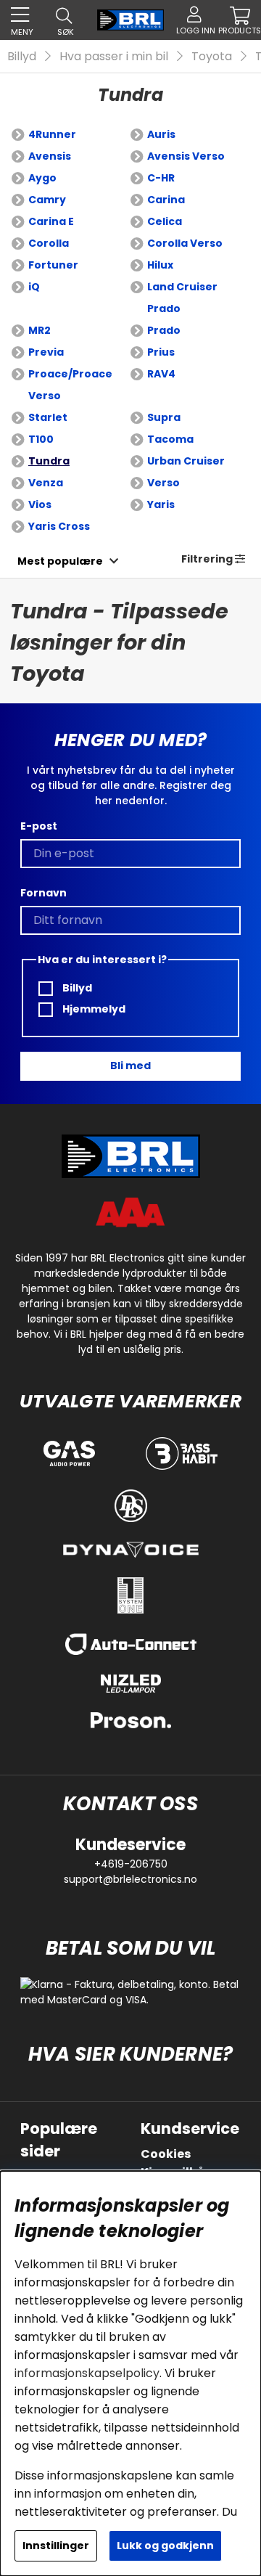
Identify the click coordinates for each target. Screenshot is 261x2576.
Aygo (42, 178)
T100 (41, 439)
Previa (46, 352)
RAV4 (161, 374)
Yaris (161, 504)
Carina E (51, 221)
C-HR (161, 178)
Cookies (166, 2154)
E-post (39, 826)
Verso (163, 483)
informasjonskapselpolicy (87, 2373)
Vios (40, 504)
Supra (164, 417)
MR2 (40, 330)
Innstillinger (56, 2546)
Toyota (212, 56)
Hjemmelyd (93, 1009)
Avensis (50, 156)
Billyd (22, 56)
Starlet (48, 417)
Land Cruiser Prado (182, 298)
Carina (166, 200)
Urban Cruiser (186, 461)
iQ (34, 287)
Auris (161, 134)
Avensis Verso (186, 156)
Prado (164, 330)
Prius (161, 352)
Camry (47, 200)
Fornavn (43, 893)
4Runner (52, 134)
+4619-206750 (131, 1864)
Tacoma (170, 439)
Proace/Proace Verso (70, 385)
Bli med (130, 1066)
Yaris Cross (59, 526)
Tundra (49, 461)
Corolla (49, 243)
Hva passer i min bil (114, 56)
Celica (165, 221)
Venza (46, 483)
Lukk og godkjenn (165, 2546)
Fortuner (53, 265)
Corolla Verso (185, 243)
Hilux (160, 265)
